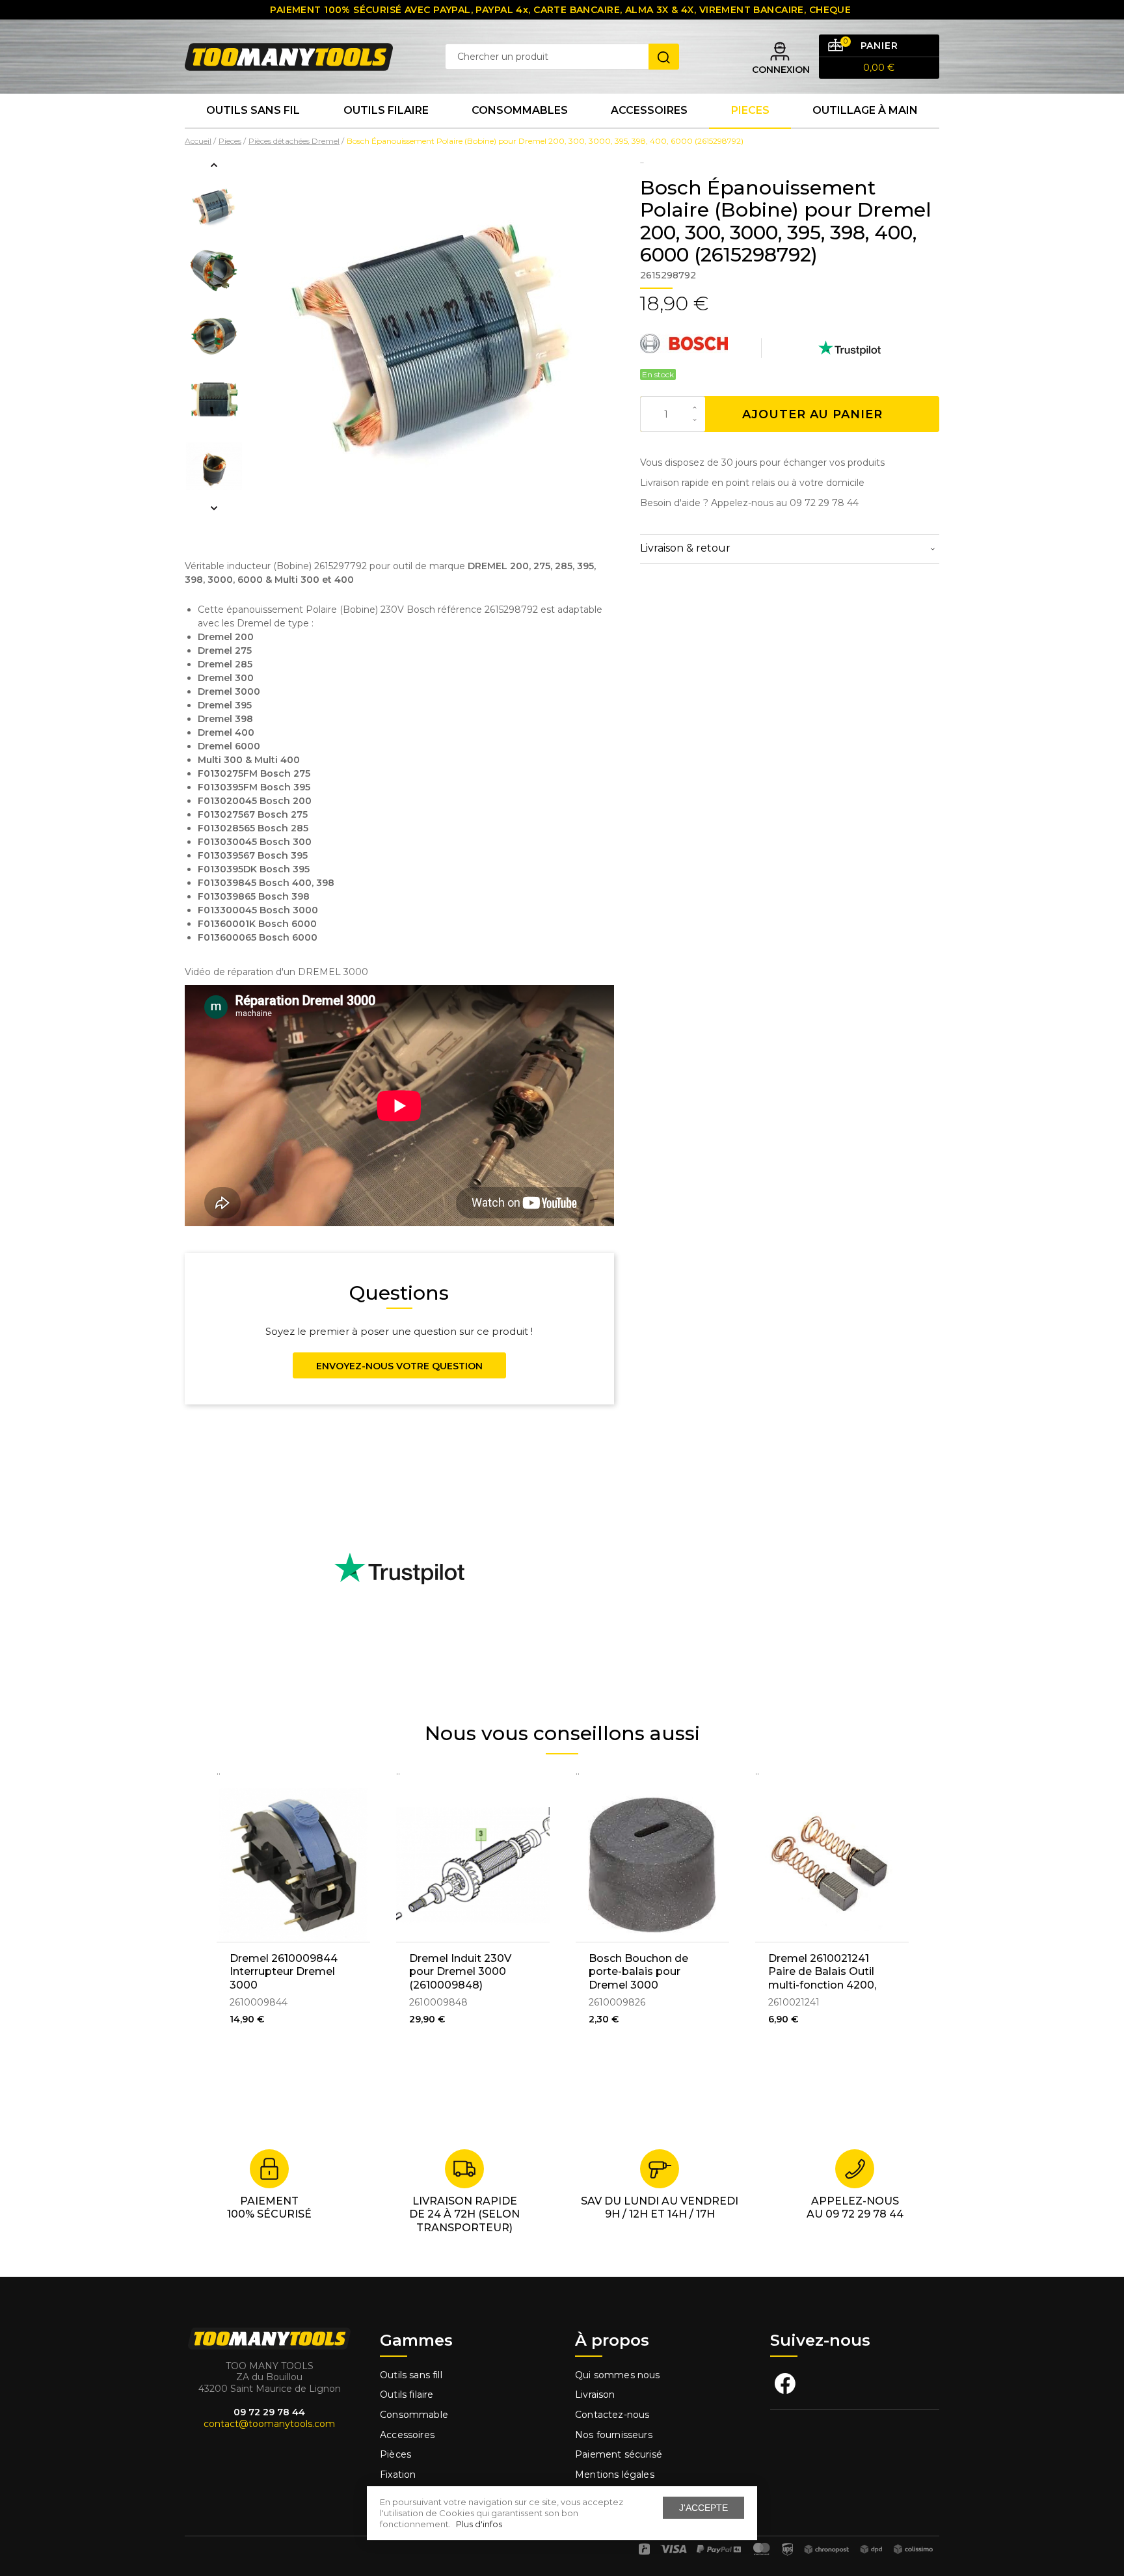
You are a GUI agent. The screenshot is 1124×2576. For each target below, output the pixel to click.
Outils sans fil (253, 110)
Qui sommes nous (618, 2375)
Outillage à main (865, 110)
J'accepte (703, 2508)
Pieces (750, 110)
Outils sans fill (411, 2375)
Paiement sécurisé (619, 2454)
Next (214, 508)
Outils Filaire (386, 110)
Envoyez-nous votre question (399, 1366)
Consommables (520, 110)
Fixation (398, 2475)
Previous (214, 165)
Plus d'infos (479, 2524)
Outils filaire (407, 2395)
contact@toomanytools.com (269, 2424)
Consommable (414, 2415)
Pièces (395, 2454)
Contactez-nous (612, 2415)
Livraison (595, 2395)
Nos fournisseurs (614, 2435)
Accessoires (649, 110)
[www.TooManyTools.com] (289, 56)
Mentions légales (616, 2475)
